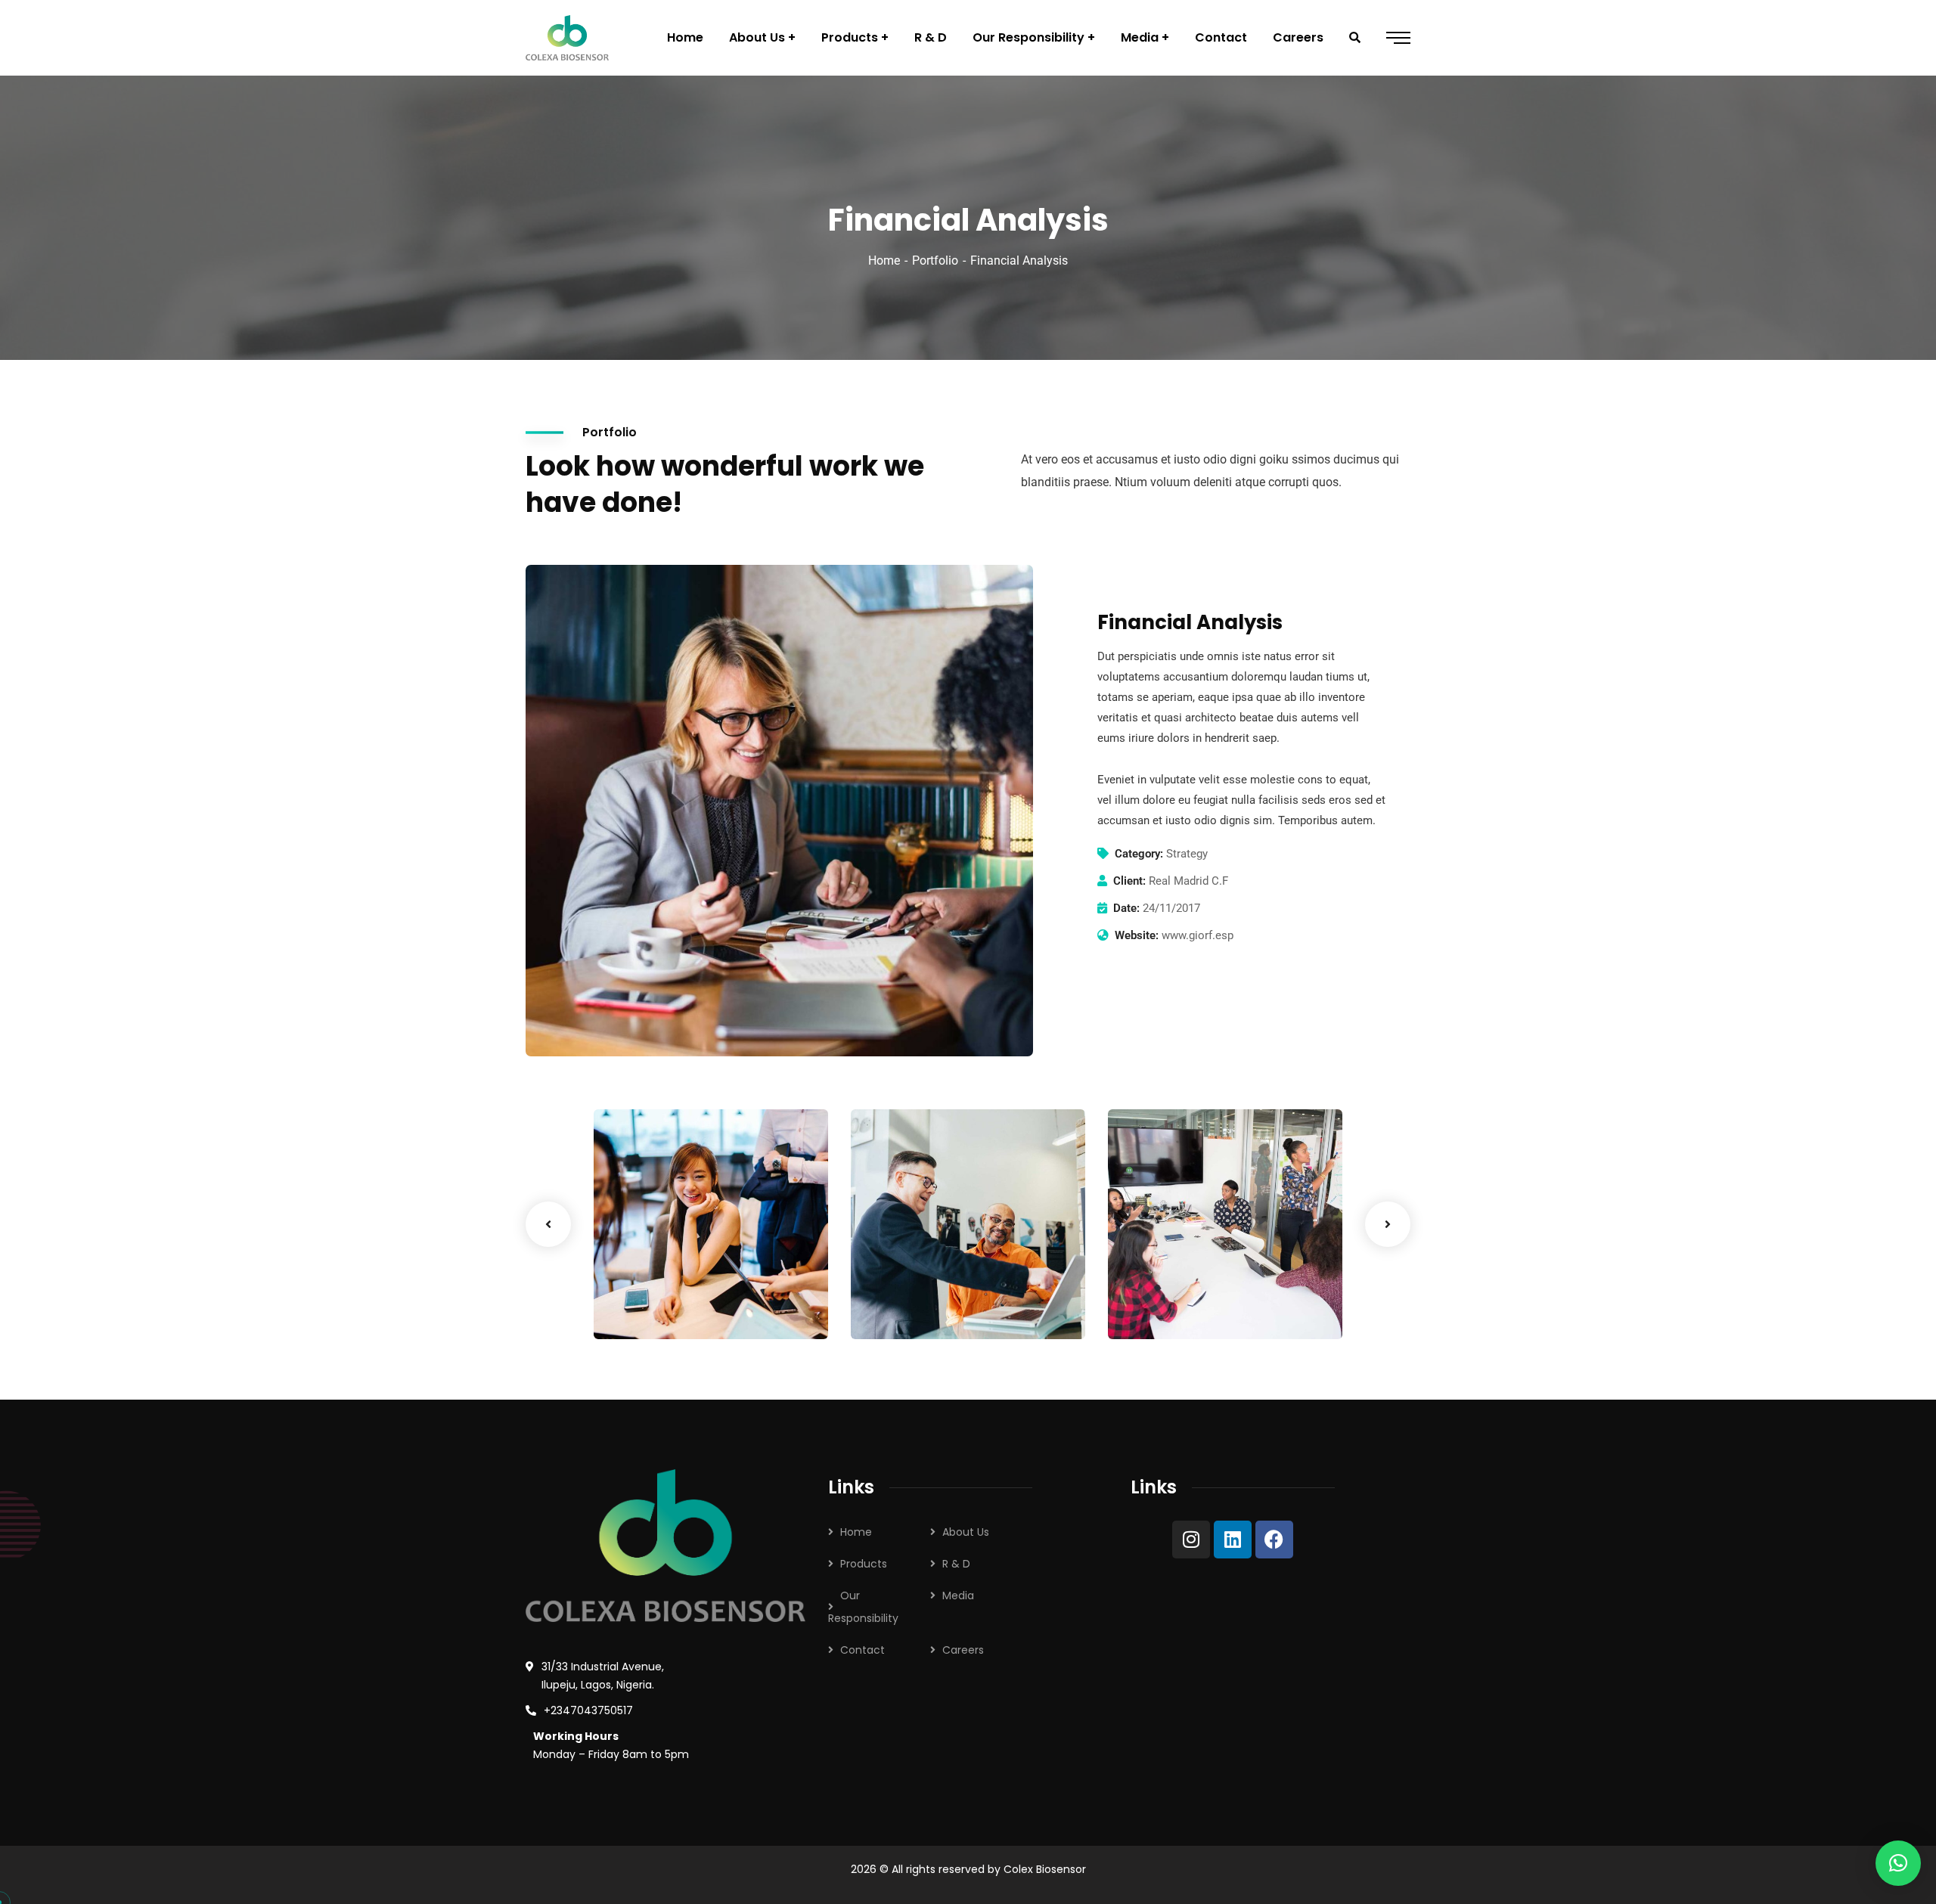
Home (884, 260)
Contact (863, 1650)
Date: (1126, 908)
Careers (963, 1650)
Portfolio (935, 260)
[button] (1898, 1863)
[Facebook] (1274, 1540)
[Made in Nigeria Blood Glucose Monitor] (567, 38)
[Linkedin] (1233, 1540)
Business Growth (676, 1285)
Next (1388, 1224)
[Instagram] (1191, 1540)
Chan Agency (1179, 1285)
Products (864, 1564)
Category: (1139, 854)
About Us (966, 1532)
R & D (956, 1564)
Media (958, 1595)
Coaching (644, 1308)
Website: (1137, 935)
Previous (548, 1224)
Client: (1129, 881)
